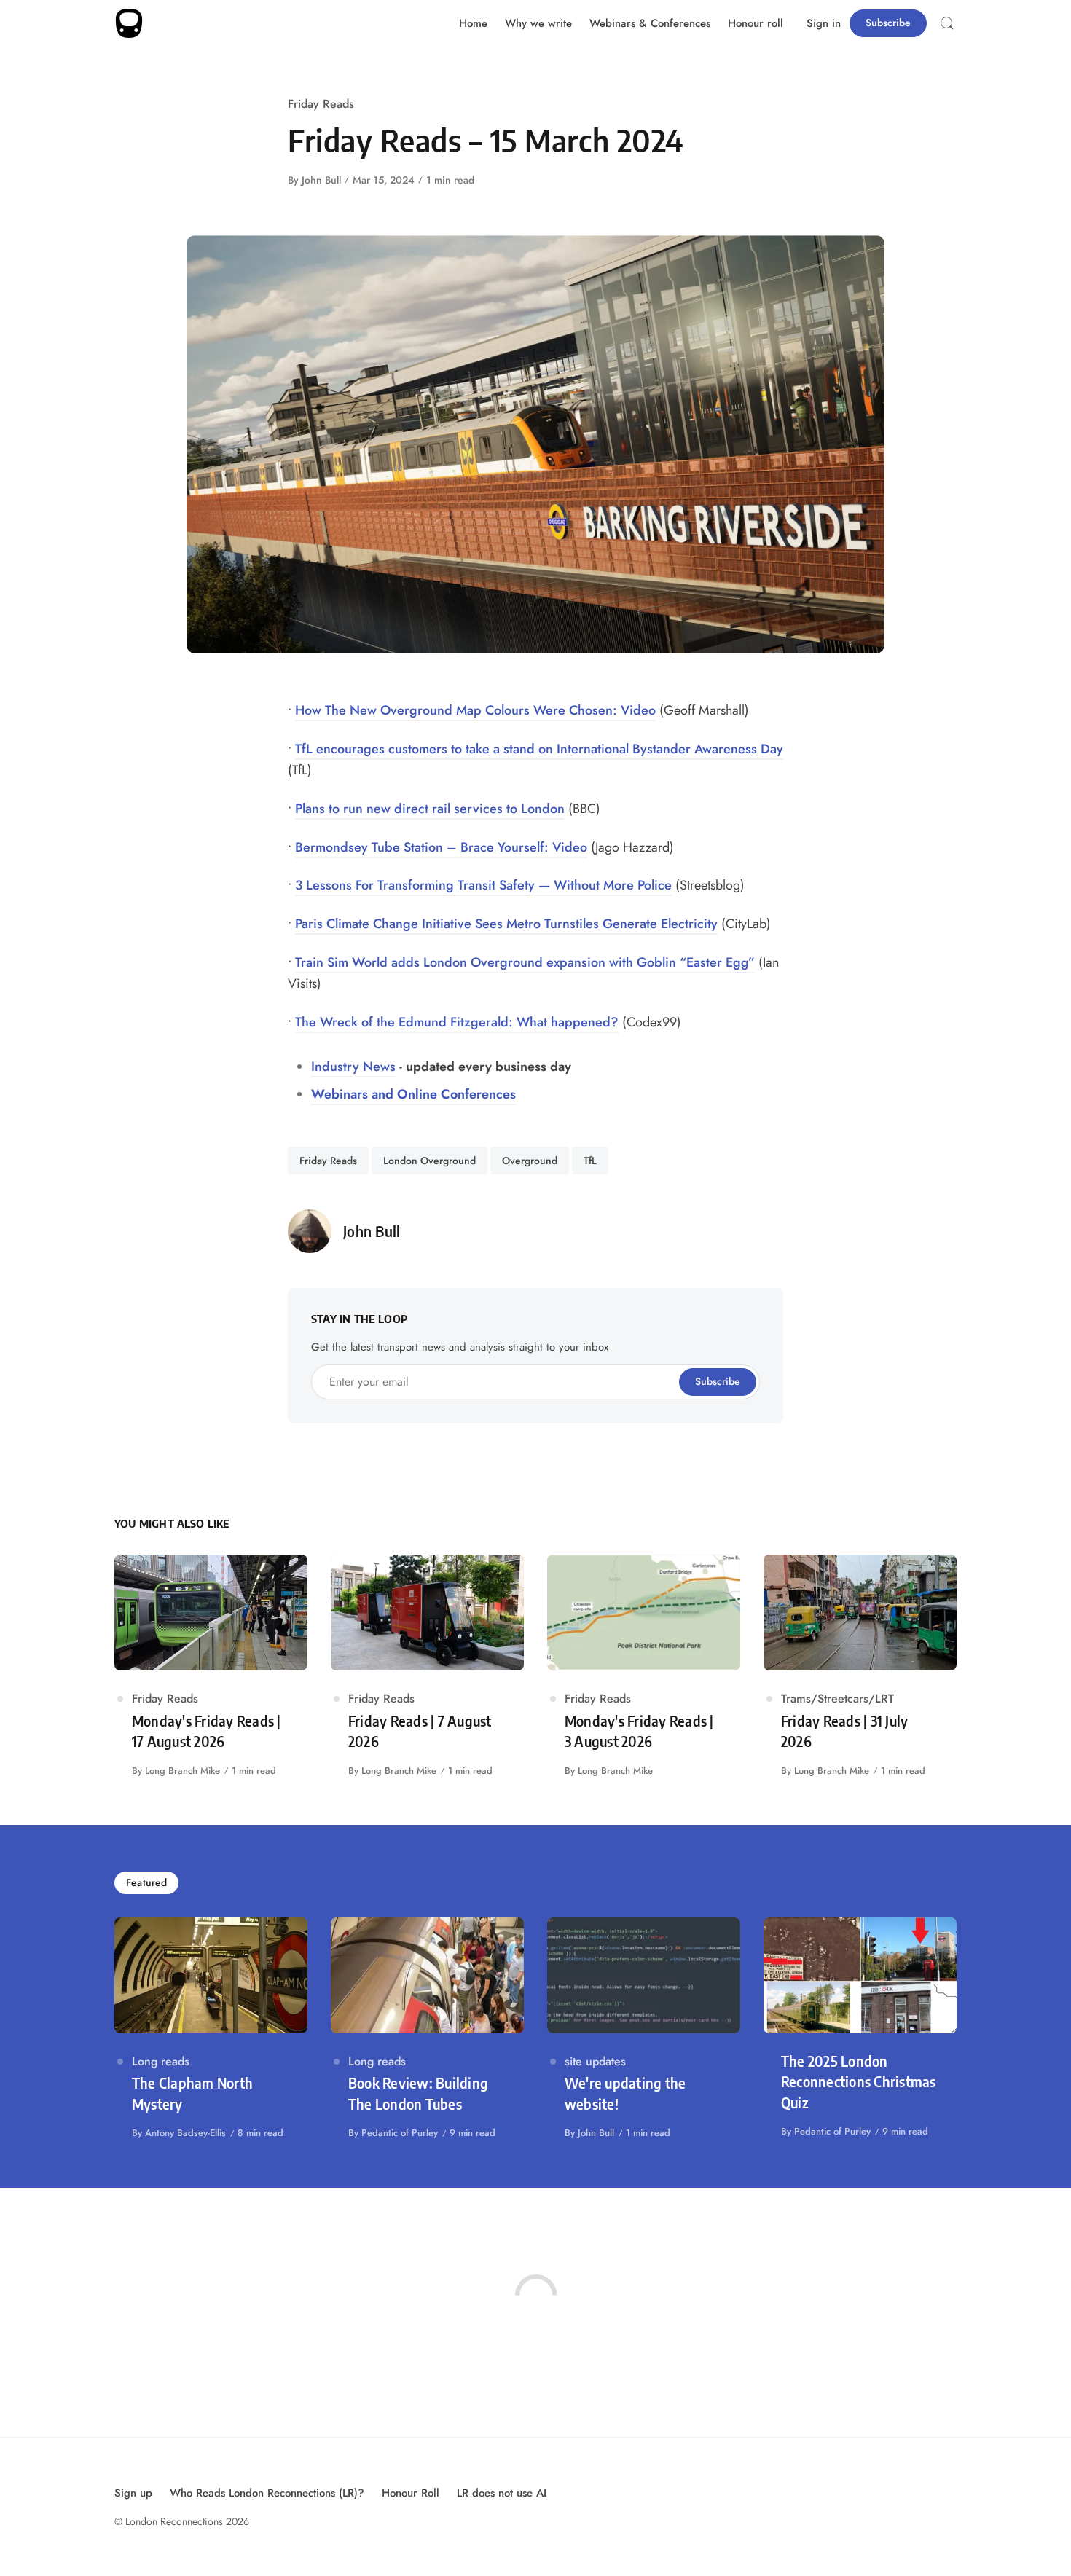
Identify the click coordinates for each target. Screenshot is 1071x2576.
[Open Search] (947, 23)
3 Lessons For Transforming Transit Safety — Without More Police (483, 885)
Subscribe (888, 23)
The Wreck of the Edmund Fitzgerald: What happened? (457, 1022)
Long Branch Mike (183, 1771)
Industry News (353, 1067)
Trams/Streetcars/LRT (837, 1699)
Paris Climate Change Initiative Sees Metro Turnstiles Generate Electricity (506, 924)
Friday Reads (321, 104)
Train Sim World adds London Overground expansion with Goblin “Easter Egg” (525, 962)
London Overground (429, 1161)
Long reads (161, 2061)
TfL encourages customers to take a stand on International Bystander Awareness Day (539, 749)
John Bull (321, 180)
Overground (530, 1161)
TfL (590, 1161)
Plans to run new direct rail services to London (430, 809)
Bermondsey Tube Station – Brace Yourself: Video (441, 847)
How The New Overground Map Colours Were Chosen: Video (475, 710)
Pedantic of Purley (400, 2133)
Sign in (824, 23)
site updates (595, 2061)
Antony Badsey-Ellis (185, 2133)
